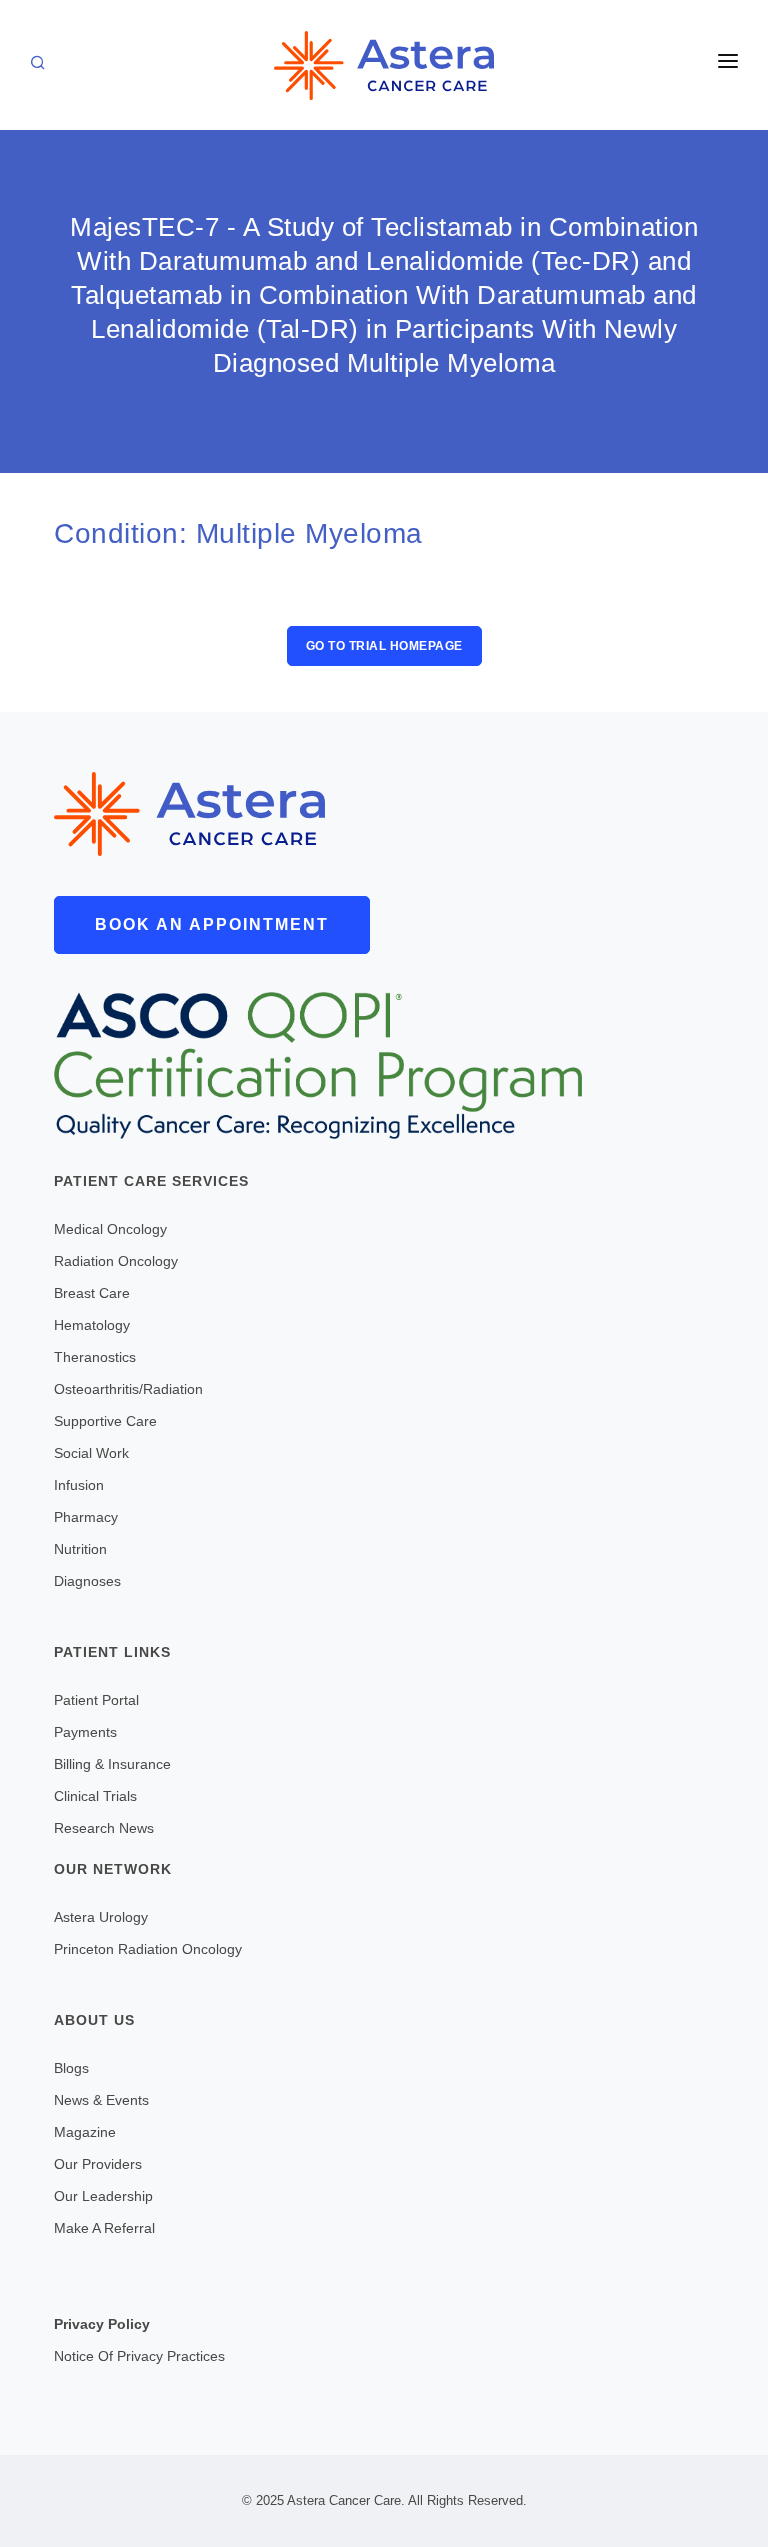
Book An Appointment (212, 924)
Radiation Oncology (116, 1261)
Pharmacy (86, 1517)
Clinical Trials (95, 1796)
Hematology (92, 1325)
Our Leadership (103, 2196)
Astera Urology (101, 1917)
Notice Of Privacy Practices (139, 2356)
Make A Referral (104, 2228)
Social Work (91, 1453)
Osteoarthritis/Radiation (128, 1389)
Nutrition (80, 1549)
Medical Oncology (110, 1229)
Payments (85, 1732)
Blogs (71, 2068)
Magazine (85, 2132)
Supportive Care (105, 1421)
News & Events (101, 2100)
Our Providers (98, 2164)
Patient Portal (96, 1700)
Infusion (79, 1485)
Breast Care (92, 1293)
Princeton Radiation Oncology (148, 1949)
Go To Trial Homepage (384, 646)
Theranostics (95, 1357)
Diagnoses (87, 1581)
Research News (104, 1828)
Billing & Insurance (112, 1764)
